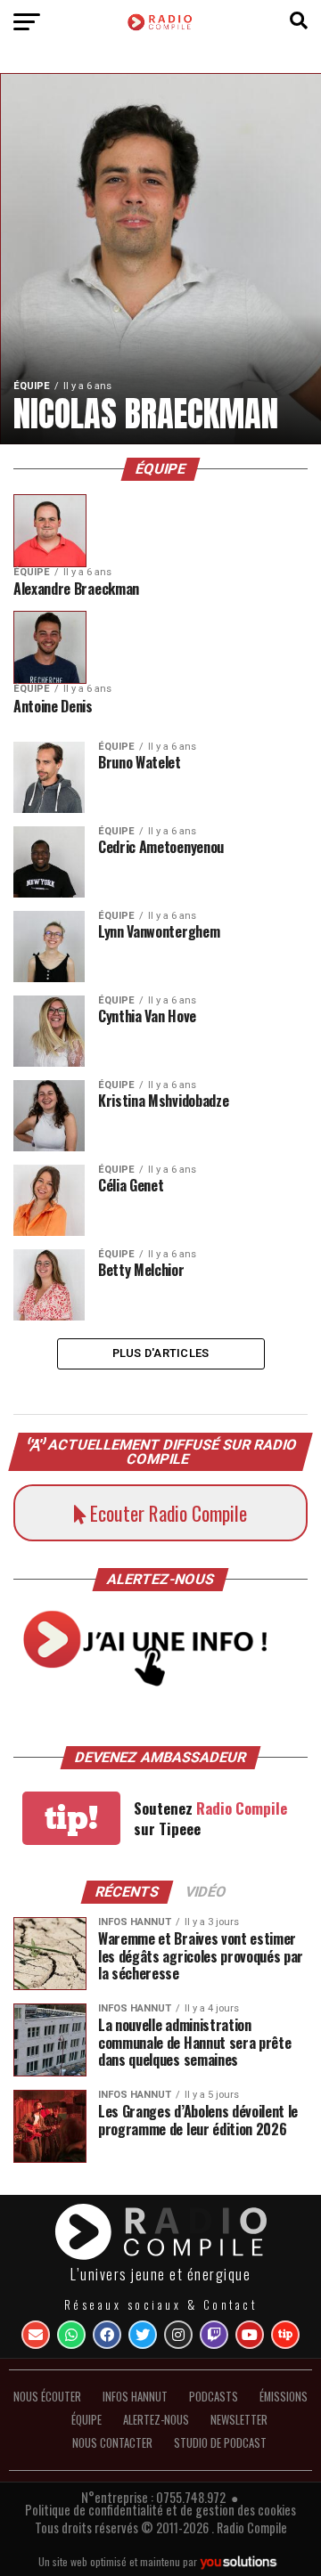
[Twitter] (143, 2335)
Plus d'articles (161, 1353)
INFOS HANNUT (135, 2397)
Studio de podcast (220, 2443)
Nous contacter (112, 2443)
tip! (71, 1818)
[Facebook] (107, 2335)
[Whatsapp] (71, 2335)
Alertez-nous (156, 2420)
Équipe (86, 2420)
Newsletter (239, 2420)
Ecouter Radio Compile (166, 1513)
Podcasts (214, 2397)
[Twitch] (214, 2335)
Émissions (284, 2397)
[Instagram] (178, 2335)
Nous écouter (47, 2397)
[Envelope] (36, 2335)
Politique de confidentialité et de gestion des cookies (160, 2510)
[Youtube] (250, 2335)
